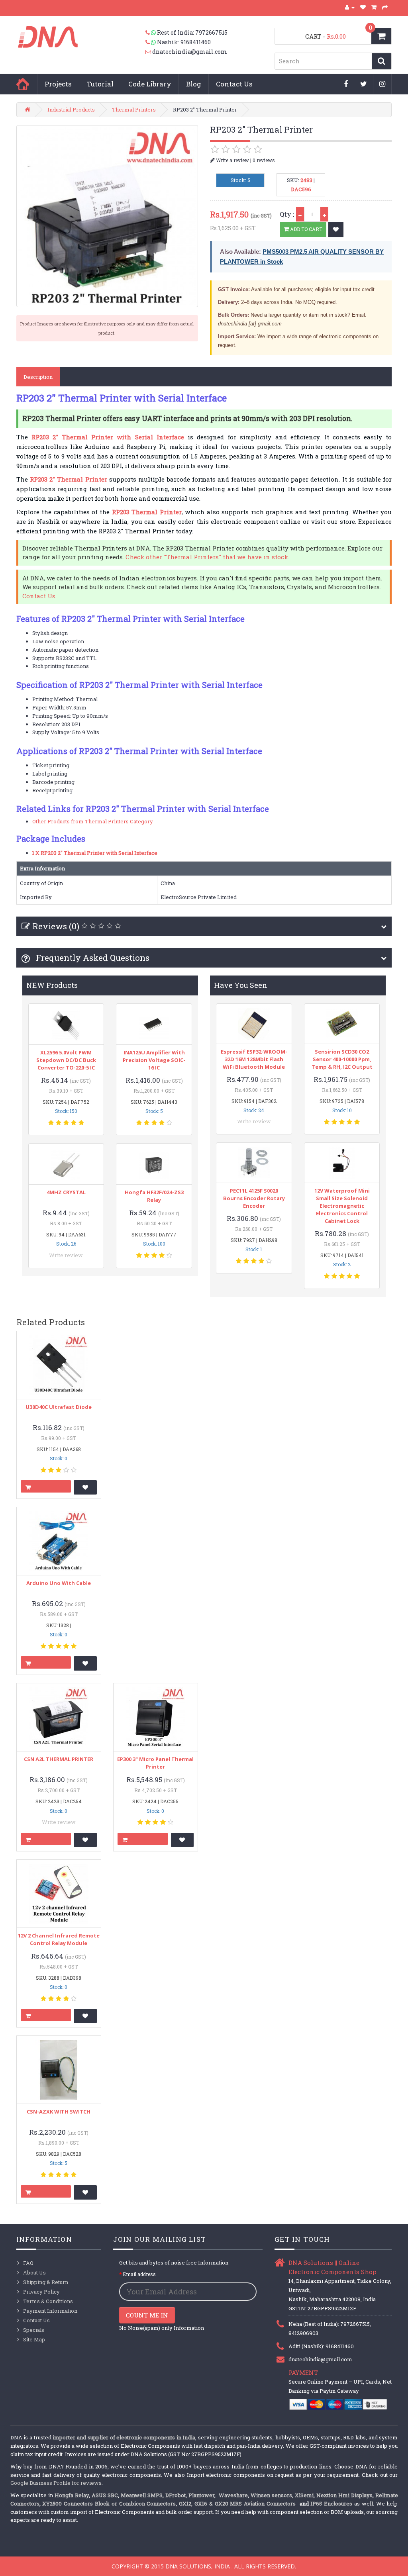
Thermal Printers (134, 110)
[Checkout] (385, 7)
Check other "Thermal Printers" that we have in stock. (207, 557)
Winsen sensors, (272, 2495)
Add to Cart (306, 229)
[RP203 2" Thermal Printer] (107, 216)
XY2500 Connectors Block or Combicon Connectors (109, 2504)
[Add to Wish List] (336, 229)
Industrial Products (71, 110)
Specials (34, 2330)
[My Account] (350, 7)
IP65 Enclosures (331, 2504)
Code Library (150, 84)
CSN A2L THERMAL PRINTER (59, 1759)
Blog (194, 84)
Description (38, 377)
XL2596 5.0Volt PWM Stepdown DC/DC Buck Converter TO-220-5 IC (66, 1060)
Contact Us (234, 84)
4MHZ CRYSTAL (66, 1192)
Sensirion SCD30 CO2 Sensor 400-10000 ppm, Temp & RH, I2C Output (342, 1059)
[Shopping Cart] (374, 7)
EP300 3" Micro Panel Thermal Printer (155, 1763)
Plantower (201, 2495)
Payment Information (50, 2311)
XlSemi (304, 2495)
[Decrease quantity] (300, 214)
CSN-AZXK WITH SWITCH (59, 2112)
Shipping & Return (46, 2282)
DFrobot (176, 2495)
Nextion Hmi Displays (344, 2495)
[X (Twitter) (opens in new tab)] (364, 84)
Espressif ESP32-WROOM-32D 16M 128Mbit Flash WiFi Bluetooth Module (254, 1059)
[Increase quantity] (324, 214)
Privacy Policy (41, 2292)
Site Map (34, 2339)
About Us (34, 2272)
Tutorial (100, 84)
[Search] (382, 61)
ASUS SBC (105, 2495)
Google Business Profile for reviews (56, 2483)
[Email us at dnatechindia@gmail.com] (149, 52)
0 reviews (264, 160)
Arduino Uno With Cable (59, 1583)
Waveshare (233, 2495)
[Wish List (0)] (363, 7)
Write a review (232, 160)
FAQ (28, 2263)
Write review (66, 1255)
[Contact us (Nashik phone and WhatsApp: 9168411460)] (151, 42)
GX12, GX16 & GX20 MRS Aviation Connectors (238, 2504)
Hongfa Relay (72, 2495)
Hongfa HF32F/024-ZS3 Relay (154, 1196)
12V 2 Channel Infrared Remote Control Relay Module (59, 1939)
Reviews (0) (56, 926)
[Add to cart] (46, 1486)
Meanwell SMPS (142, 2495)
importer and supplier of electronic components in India (124, 2437)
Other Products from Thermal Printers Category (93, 821)
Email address (139, 2274)
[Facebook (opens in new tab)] (346, 84)
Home (23, 84)
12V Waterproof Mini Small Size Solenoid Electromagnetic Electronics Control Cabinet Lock (342, 1206)
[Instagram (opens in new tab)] (382, 84)
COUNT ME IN (147, 2315)
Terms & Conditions (48, 2301)
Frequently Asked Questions (92, 958)
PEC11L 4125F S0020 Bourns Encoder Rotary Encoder (254, 1198)
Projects (58, 84)
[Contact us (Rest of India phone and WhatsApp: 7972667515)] (151, 33)
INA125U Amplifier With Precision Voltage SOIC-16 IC (154, 1060)
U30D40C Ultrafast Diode (59, 1407)
